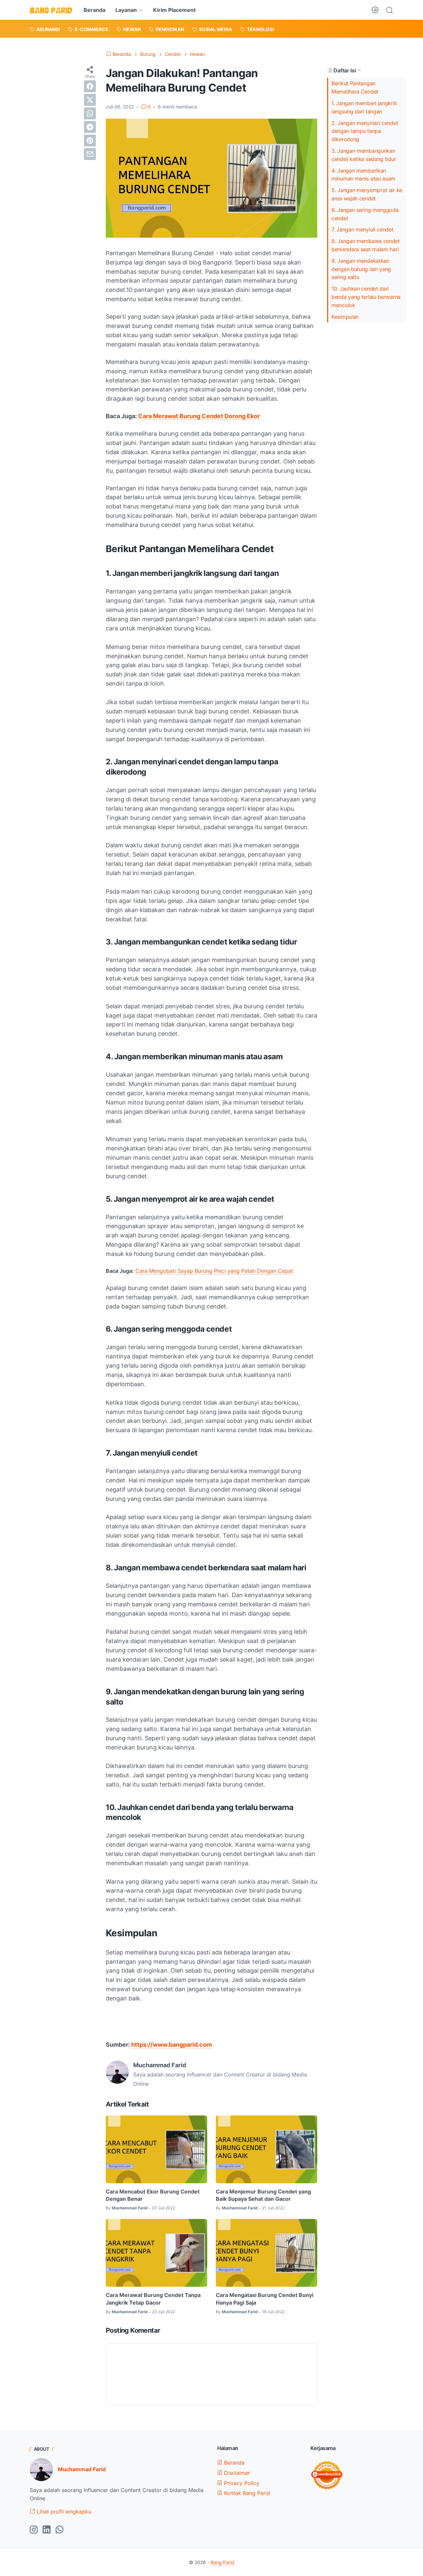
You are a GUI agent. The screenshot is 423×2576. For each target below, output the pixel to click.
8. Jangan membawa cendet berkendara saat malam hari (366, 245)
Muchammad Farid (82, 2469)
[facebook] (90, 86)
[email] (90, 154)
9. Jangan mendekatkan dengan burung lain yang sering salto (361, 269)
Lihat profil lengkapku (63, 2512)
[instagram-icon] (34, 2530)
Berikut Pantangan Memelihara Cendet (355, 87)
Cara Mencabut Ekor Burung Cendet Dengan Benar (153, 2195)
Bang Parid (222, 2562)
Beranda (95, 10)
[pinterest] (90, 141)
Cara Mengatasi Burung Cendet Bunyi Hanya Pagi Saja (265, 2299)
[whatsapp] (90, 113)
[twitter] (90, 100)
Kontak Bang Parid (246, 2493)
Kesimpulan (345, 317)
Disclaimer (236, 2473)
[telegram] (90, 127)
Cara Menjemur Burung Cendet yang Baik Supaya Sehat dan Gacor (263, 2195)
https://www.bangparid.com (172, 2045)
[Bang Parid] (51, 10)
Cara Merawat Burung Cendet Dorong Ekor (199, 416)
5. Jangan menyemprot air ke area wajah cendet (367, 194)
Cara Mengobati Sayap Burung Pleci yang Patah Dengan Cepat (214, 1271)
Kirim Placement (174, 10)
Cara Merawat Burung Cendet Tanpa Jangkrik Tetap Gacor (153, 2299)
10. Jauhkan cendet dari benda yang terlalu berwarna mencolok (366, 297)
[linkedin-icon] (47, 2530)
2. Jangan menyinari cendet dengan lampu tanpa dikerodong (365, 131)
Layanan (126, 10)
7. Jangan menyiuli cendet (363, 229)
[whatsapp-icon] (59, 2530)
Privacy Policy (241, 2483)
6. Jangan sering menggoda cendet (365, 214)
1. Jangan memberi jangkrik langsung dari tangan (364, 107)
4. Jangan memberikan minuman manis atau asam (363, 175)
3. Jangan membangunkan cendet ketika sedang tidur (364, 155)
